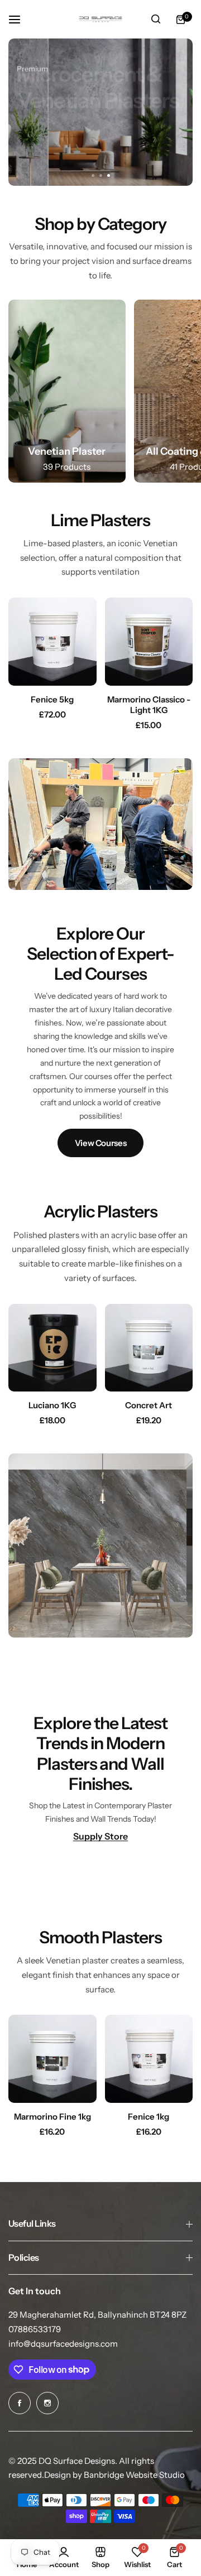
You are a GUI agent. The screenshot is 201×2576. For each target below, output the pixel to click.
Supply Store (100, 1836)
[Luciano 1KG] (52, 1348)
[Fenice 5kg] (52, 642)
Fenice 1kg (149, 2117)
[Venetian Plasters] (67, 391)
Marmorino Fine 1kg (52, 2117)
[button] (108, 175)
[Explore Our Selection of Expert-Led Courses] (100, 1041)
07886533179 (35, 2329)
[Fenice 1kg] (149, 2059)
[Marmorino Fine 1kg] (52, 2059)
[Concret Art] (149, 1348)
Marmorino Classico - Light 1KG (149, 705)
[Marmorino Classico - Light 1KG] (149, 642)
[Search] (156, 20)
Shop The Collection (72, 154)
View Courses (101, 1143)
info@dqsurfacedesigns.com (63, 2344)
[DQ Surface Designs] (100, 19)
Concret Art (149, 1405)
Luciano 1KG (52, 1405)
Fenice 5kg (52, 699)
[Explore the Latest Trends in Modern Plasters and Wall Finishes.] (100, 1777)
